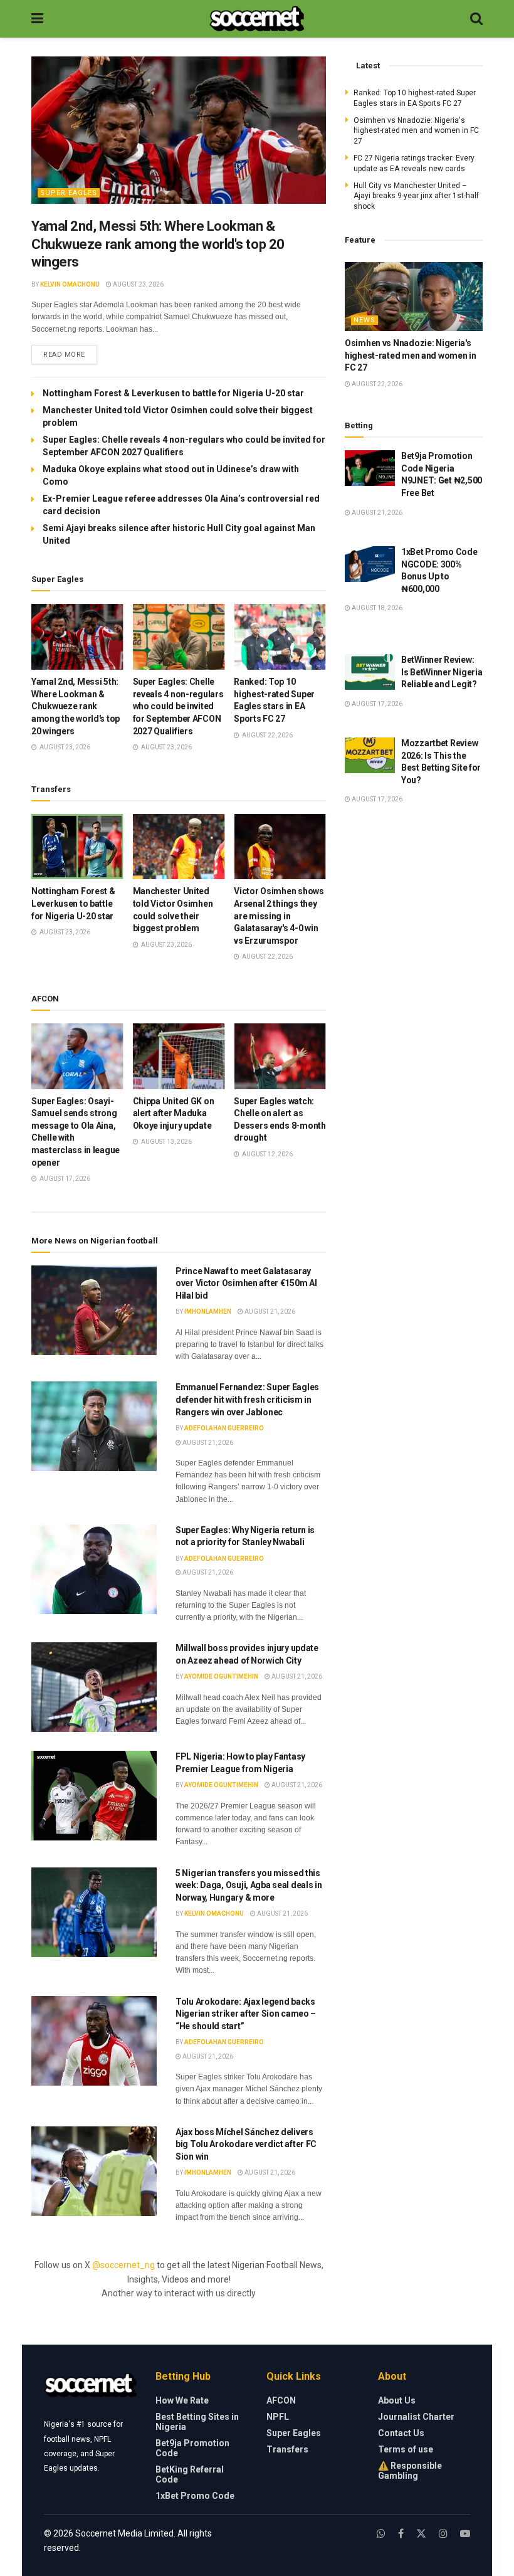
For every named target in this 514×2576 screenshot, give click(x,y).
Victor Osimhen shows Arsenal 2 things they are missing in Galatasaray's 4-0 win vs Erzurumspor (279, 916)
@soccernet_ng (123, 2265)
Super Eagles (69, 193)
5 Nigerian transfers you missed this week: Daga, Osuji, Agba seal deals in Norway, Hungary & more (249, 1885)
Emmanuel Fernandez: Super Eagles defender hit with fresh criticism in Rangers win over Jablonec (247, 1399)
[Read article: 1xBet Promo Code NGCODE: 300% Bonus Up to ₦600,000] (370, 564)
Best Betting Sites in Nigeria (197, 2422)
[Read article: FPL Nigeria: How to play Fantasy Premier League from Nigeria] (94, 1796)
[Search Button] (476, 19)
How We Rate (182, 2400)
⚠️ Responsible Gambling (410, 2471)
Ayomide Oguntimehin (221, 1676)
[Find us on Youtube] (465, 2534)
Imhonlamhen (208, 1312)
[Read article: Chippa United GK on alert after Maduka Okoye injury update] (179, 1056)
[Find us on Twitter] (421, 2534)
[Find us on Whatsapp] (381, 2534)
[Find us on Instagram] (443, 2534)
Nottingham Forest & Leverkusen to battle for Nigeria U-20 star (173, 393)
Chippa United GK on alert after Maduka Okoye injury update (174, 1113)
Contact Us (401, 2433)
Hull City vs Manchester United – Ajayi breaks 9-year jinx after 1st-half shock (416, 196)
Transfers (287, 2449)
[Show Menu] (37, 19)
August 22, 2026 (376, 384)
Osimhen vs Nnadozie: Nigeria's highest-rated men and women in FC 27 (416, 131)
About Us (397, 2400)
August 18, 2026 (376, 608)
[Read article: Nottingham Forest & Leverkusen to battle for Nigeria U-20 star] (77, 847)
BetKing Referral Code (190, 2474)
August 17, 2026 (376, 704)
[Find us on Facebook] (401, 2534)
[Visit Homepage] (257, 19)
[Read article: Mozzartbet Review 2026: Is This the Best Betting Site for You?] (370, 755)
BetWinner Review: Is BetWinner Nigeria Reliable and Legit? (442, 672)
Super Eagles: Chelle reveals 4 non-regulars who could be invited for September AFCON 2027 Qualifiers (178, 706)
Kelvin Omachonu (70, 284)
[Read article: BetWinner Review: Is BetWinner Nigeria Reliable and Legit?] (370, 672)
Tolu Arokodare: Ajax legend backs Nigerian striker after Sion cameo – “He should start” (246, 2014)
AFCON (281, 2400)
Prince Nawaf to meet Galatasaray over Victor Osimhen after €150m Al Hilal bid (246, 1283)
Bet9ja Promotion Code (192, 2448)
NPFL (278, 2417)
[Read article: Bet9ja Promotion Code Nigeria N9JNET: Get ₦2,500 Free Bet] (370, 468)
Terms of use (406, 2449)
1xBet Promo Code (195, 2496)
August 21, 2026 (269, 1312)
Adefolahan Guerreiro (224, 1428)
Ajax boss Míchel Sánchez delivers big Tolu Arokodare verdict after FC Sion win (246, 2144)
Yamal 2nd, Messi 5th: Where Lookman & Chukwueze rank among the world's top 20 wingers (158, 244)
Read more (70, 354)
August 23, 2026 (138, 284)
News (365, 320)
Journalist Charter (416, 2417)
